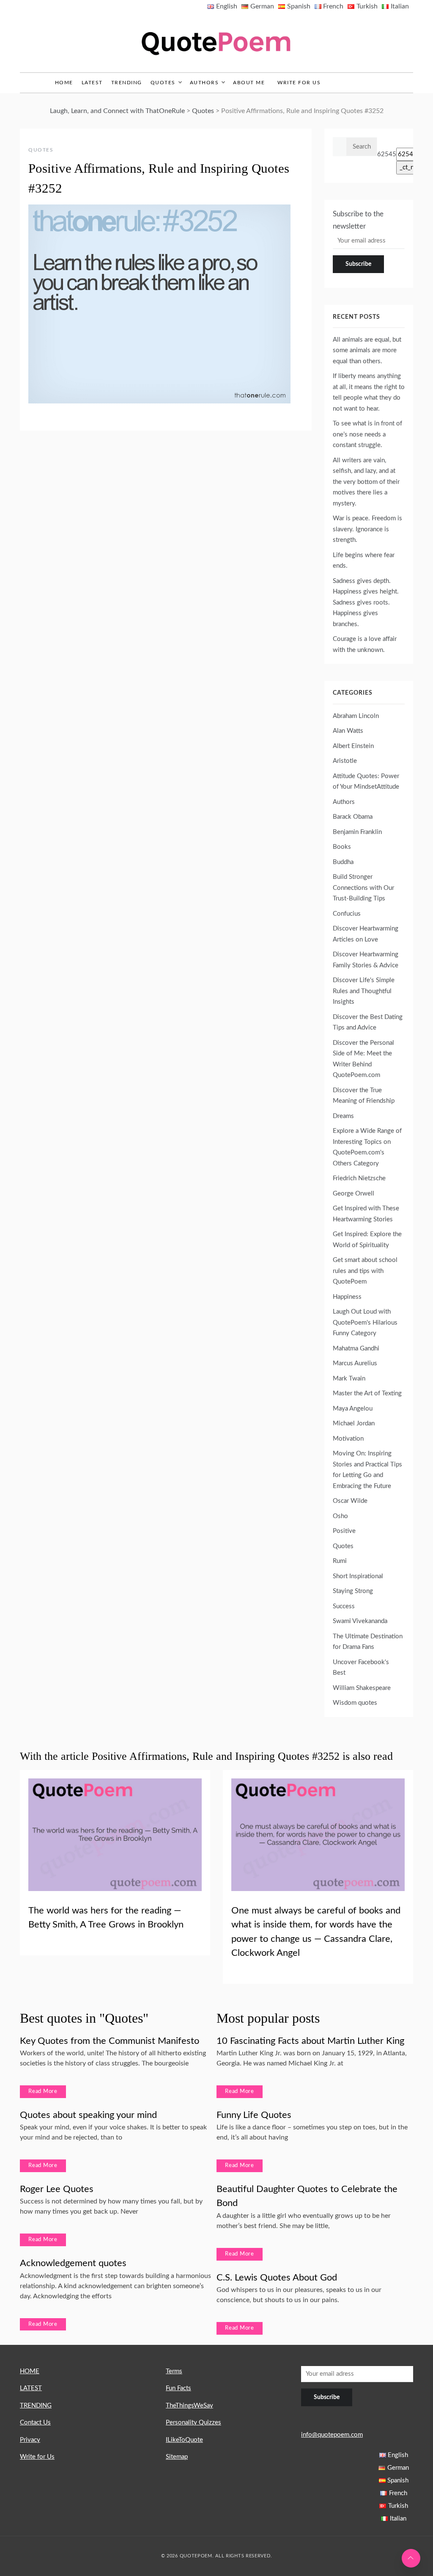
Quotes (163, 83)
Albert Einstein (353, 746)
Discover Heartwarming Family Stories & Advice (366, 960)
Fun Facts (178, 2388)
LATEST (92, 83)
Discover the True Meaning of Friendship (364, 1096)
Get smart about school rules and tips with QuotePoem (365, 1271)
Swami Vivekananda (360, 1621)
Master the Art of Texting (367, 1393)
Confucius (347, 914)
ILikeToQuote (184, 2440)
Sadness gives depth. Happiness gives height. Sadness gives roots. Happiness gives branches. (366, 603)
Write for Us (299, 83)
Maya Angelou (353, 1409)
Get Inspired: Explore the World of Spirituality (367, 1240)
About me (249, 83)
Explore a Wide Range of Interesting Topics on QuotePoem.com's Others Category (367, 1147)
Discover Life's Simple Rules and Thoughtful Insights (364, 991)
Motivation (348, 1439)
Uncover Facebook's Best (361, 1668)
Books (342, 847)
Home (64, 83)
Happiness (347, 1297)
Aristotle (345, 761)
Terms (174, 2371)
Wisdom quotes (355, 1703)
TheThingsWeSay (189, 2406)
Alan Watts (348, 731)
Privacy (30, 2440)
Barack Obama (353, 817)
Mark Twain (349, 1379)
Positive (344, 1531)
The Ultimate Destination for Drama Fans (368, 1642)
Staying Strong (353, 1591)
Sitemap (177, 2457)
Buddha (343, 862)
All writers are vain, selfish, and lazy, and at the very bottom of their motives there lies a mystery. (366, 482)
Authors (204, 83)
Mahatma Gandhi (356, 1349)
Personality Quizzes (193, 2423)
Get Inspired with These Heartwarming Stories (366, 1214)
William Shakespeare (362, 1688)
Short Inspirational (358, 1576)
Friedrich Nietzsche (359, 1178)
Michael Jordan (354, 1423)
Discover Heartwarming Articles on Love (366, 934)
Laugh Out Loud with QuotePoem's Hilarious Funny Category (365, 1323)
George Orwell (354, 1194)
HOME (30, 2371)
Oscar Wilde (350, 1501)
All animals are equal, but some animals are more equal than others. (367, 351)
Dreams (343, 1116)
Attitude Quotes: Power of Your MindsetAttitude (366, 782)
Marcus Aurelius (355, 1363)
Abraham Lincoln (356, 716)
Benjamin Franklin (357, 832)
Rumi (340, 1561)
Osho (340, 1516)
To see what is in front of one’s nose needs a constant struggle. (367, 434)
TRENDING (127, 83)
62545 (387, 154)
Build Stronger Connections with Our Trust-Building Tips (363, 888)
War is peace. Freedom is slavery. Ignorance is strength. (367, 529)
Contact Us (35, 2423)
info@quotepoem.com (332, 2435)
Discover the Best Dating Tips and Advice (368, 1023)
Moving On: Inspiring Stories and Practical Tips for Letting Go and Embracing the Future (367, 1470)
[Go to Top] (411, 2558)
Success (344, 1606)
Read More (43, 2091)
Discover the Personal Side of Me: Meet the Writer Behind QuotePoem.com (363, 1059)
